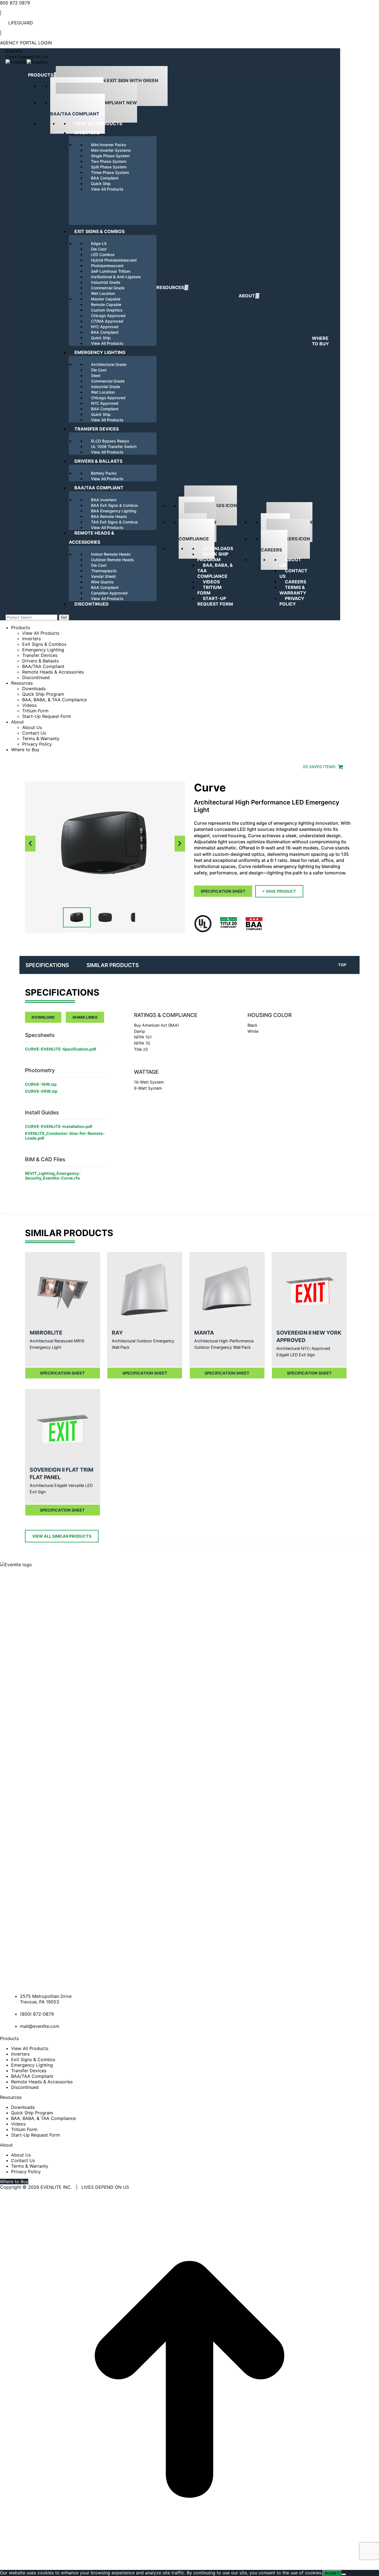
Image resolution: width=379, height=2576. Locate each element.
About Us (21, 2155)
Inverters (20, 2054)
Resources (47, 965)
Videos (18, 2124)
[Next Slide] (180, 843)
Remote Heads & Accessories (42, 2082)
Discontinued (25, 2087)
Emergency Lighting (32, 2065)
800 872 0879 (15, 3)
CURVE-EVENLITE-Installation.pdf (59, 1126)
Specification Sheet (223, 891)
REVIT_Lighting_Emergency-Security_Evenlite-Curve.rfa (53, 1176)
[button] (105, 844)
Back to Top (345, 965)
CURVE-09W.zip (41, 1091)
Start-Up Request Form (36, 2135)
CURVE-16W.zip (41, 1084)
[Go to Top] (189, 2567)
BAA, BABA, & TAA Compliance (43, 2118)
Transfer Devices (29, 2071)
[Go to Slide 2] (105, 917)
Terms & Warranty (30, 2166)
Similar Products (113, 965)
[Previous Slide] (30, 843)
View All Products (30, 2048)
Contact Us (23, 2160)
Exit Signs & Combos (33, 2059)
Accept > (332, 2573)
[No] (344, 2574)
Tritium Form (24, 2129)
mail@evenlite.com (40, 2026)
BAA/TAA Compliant (32, 2076)
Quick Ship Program (32, 2113)
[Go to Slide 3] (133, 917)
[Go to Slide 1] (77, 917)
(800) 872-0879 (37, 2014)
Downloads (23, 2107)
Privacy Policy (26, 2172)
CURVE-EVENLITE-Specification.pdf (61, 1049)
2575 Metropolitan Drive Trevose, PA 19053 (46, 1999)
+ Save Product (279, 891)
